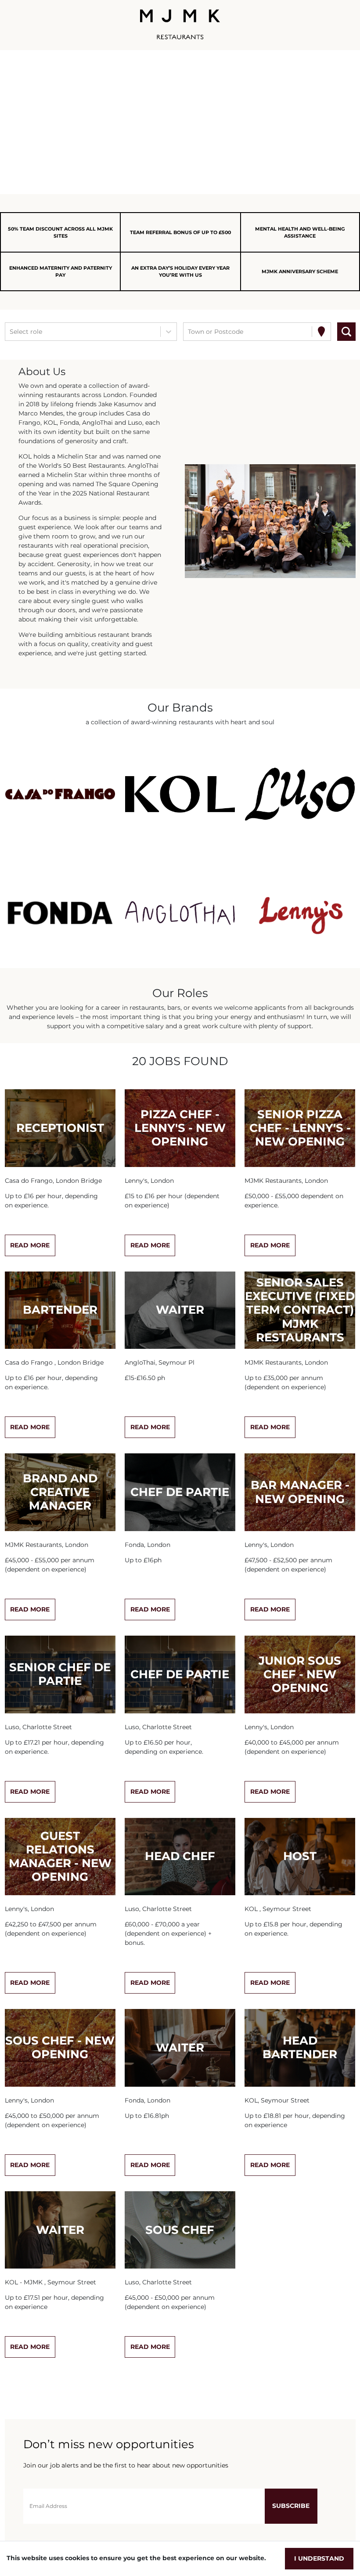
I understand (319, 2558)
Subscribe (291, 2506)
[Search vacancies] (346, 332)
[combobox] (11, 332)
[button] (60, 794)
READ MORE (30, 1245)
